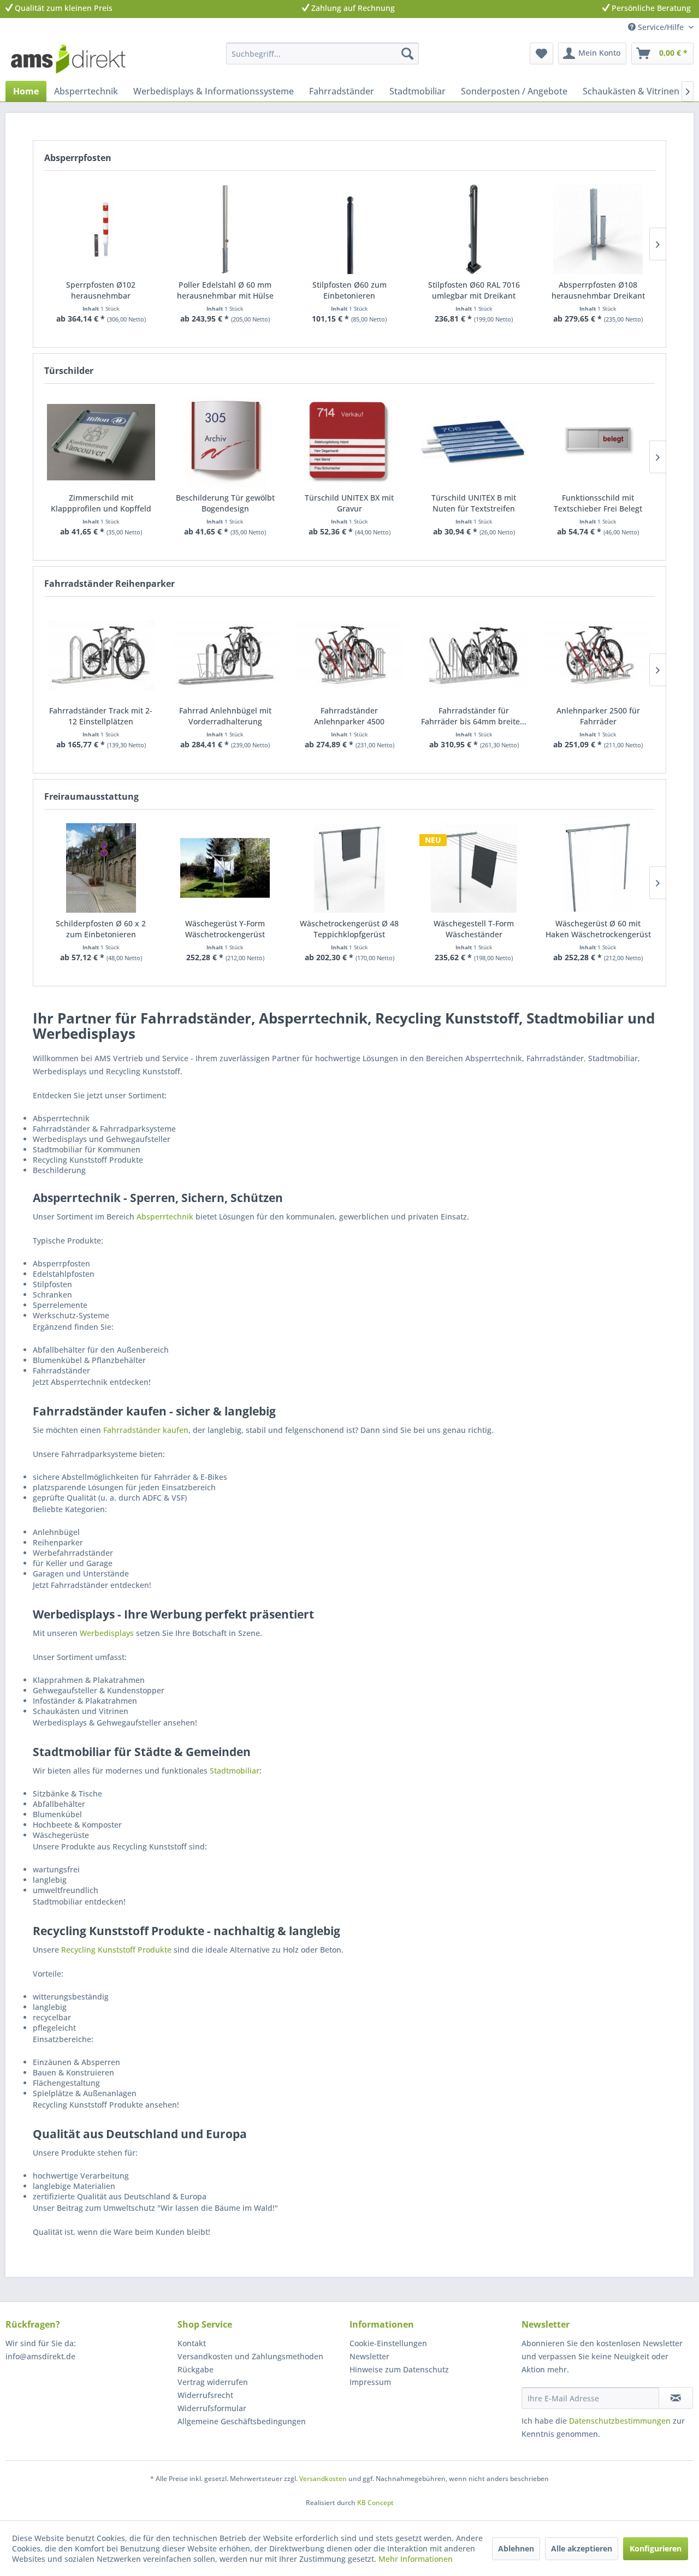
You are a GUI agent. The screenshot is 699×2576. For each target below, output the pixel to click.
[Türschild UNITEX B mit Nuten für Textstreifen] (474, 442)
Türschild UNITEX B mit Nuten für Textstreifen (474, 503)
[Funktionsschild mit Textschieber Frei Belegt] (598, 442)
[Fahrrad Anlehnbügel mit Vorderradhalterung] (226, 655)
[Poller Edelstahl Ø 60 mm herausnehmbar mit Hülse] (226, 229)
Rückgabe (196, 2369)
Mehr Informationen (416, 2559)
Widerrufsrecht (205, 2395)
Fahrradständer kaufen (146, 1430)
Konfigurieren (656, 2548)
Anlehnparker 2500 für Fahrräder (598, 716)
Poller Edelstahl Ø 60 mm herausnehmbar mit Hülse (225, 290)
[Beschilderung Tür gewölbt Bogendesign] (226, 442)
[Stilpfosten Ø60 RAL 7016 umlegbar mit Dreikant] (474, 229)
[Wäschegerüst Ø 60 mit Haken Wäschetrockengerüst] (598, 868)
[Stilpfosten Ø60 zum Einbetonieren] (349, 229)
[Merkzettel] (541, 53)
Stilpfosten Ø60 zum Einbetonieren (349, 290)
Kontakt (192, 2343)
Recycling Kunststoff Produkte (116, 1950)
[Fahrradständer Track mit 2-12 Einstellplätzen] (101, 655)
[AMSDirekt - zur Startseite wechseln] (68, 59)
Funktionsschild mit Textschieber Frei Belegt (598, 503)
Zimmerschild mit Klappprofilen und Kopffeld (101, 503)
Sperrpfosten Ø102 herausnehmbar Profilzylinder (101, 290)
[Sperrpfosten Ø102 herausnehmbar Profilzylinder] (101, 229)
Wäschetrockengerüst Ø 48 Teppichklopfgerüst (349, 929)
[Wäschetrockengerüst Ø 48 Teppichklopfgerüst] (349, 868)
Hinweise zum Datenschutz (399, 2369)
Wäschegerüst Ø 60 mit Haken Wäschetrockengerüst (598, 929)
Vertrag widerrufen (213, 2382)
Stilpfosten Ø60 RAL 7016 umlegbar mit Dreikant (474, 290)
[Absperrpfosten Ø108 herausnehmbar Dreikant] (598, 229)
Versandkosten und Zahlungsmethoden (250, 2356)
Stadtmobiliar (235, 1771)
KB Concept (375, 2503)
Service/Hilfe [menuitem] (661, 27)
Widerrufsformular (212, 2408)
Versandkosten (323, 2479)
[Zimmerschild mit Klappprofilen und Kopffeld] (101, 442)
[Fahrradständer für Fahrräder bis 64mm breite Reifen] (474, 655)
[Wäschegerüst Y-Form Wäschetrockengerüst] (226, 868)
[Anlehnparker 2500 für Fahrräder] (598, 655)
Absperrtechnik (165, 1216)
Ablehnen (516, 2548)
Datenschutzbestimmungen (620, 2421)
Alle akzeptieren (582, 2548)
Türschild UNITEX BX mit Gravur (349, 503)
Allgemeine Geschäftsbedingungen (242, 2421)
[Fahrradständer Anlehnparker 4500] (349, 655)
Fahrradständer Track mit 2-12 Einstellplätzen (101, 716)
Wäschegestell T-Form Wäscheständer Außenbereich (474, 929)
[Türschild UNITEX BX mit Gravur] (349, 442)
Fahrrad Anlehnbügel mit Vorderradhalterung (225, 716)
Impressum (370, 2382)
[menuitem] (322, 53)
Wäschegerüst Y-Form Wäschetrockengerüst (225, 929)
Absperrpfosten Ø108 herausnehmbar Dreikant (598, 290)
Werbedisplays (107, 1633)
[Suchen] (407, 53)
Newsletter (369, 2356)
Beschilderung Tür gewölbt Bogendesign (225, 503)
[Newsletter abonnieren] (676, 2398)
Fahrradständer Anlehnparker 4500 (349, 716)
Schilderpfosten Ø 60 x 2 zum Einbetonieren (101, 929)
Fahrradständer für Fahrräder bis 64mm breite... (474, 716)
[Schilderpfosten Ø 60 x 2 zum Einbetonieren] (101, 868)
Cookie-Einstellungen (388, 2343)
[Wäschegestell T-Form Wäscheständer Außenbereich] (474, 868)
